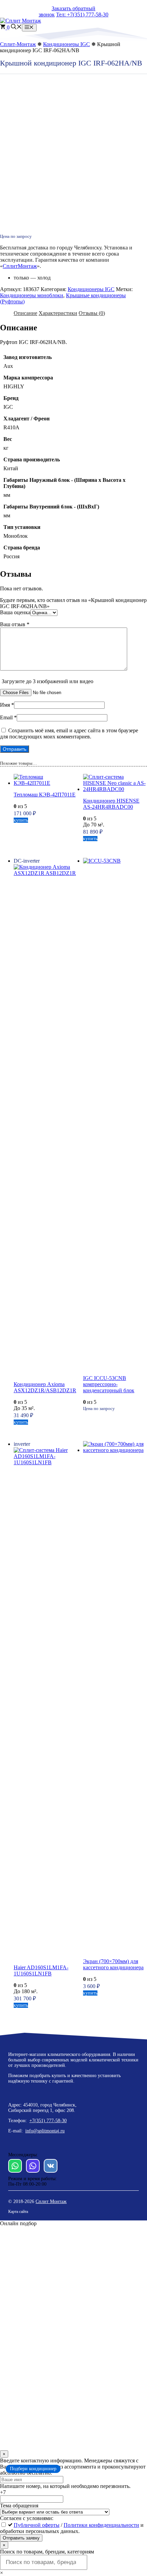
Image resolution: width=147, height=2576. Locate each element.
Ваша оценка (15, 612)
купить (21, 820)
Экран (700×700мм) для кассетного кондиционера (113, 1964)
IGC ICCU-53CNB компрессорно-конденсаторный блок (109, 1384)
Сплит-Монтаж (18, 44)
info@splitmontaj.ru (45, 2131)
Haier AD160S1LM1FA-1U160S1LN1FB (41, 1970)
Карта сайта (18, 2212)
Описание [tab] (25, 313)
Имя (7, 705)
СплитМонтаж (20, 266)
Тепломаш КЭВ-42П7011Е (45, 795)
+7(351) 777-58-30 (48, 2121)
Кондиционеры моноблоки (32, 295)
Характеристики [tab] (58, 313)
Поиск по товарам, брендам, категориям (47, 2552)
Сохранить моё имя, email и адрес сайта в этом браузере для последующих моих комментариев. (69, 733)
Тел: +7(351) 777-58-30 (82, 15)
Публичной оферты (37, 2525)
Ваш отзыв (15, 624)
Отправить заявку (21, 2538)
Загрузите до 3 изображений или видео (48, 681)
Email (8, 717)
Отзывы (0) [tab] (92, 313)
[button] (16, 27)
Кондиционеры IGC (66, 44)
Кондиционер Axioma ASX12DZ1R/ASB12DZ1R (45, 1387)
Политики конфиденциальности (101, 2525)
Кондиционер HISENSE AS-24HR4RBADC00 (111, 804)
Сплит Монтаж (51, 2201)
